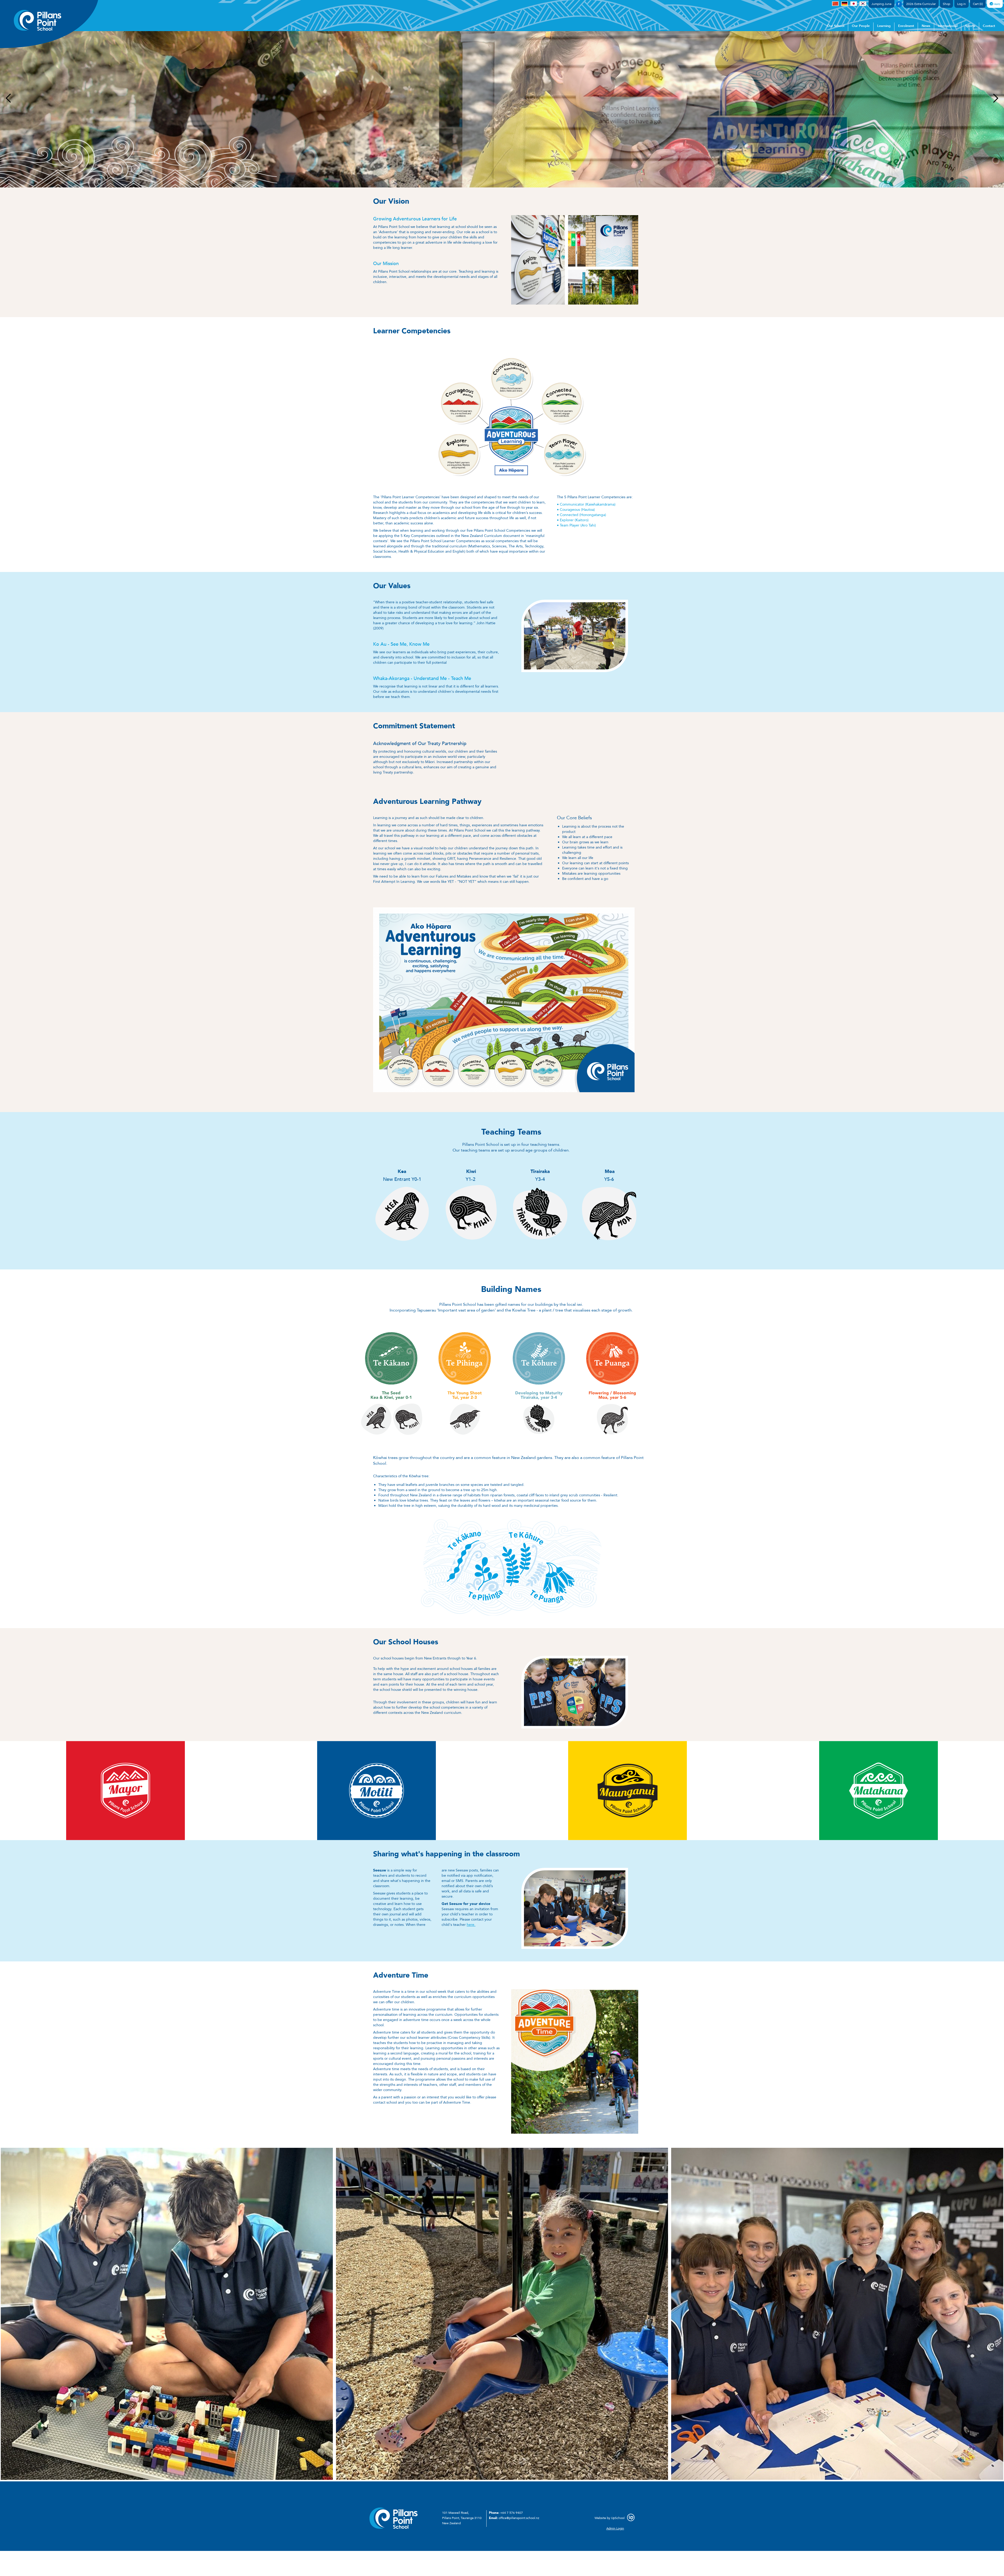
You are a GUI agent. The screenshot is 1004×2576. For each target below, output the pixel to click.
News (926, 26)
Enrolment (906, 26)
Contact (989, 26)
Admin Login (615, 2528)
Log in (962, 4)
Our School (836, 26)
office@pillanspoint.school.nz (519, 2518)
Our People (861, 26)
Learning (884, 26)
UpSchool (618, 2518)
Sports (970, 26)
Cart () (978, 4)
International (948, 26)
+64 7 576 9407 (512, 2513)
